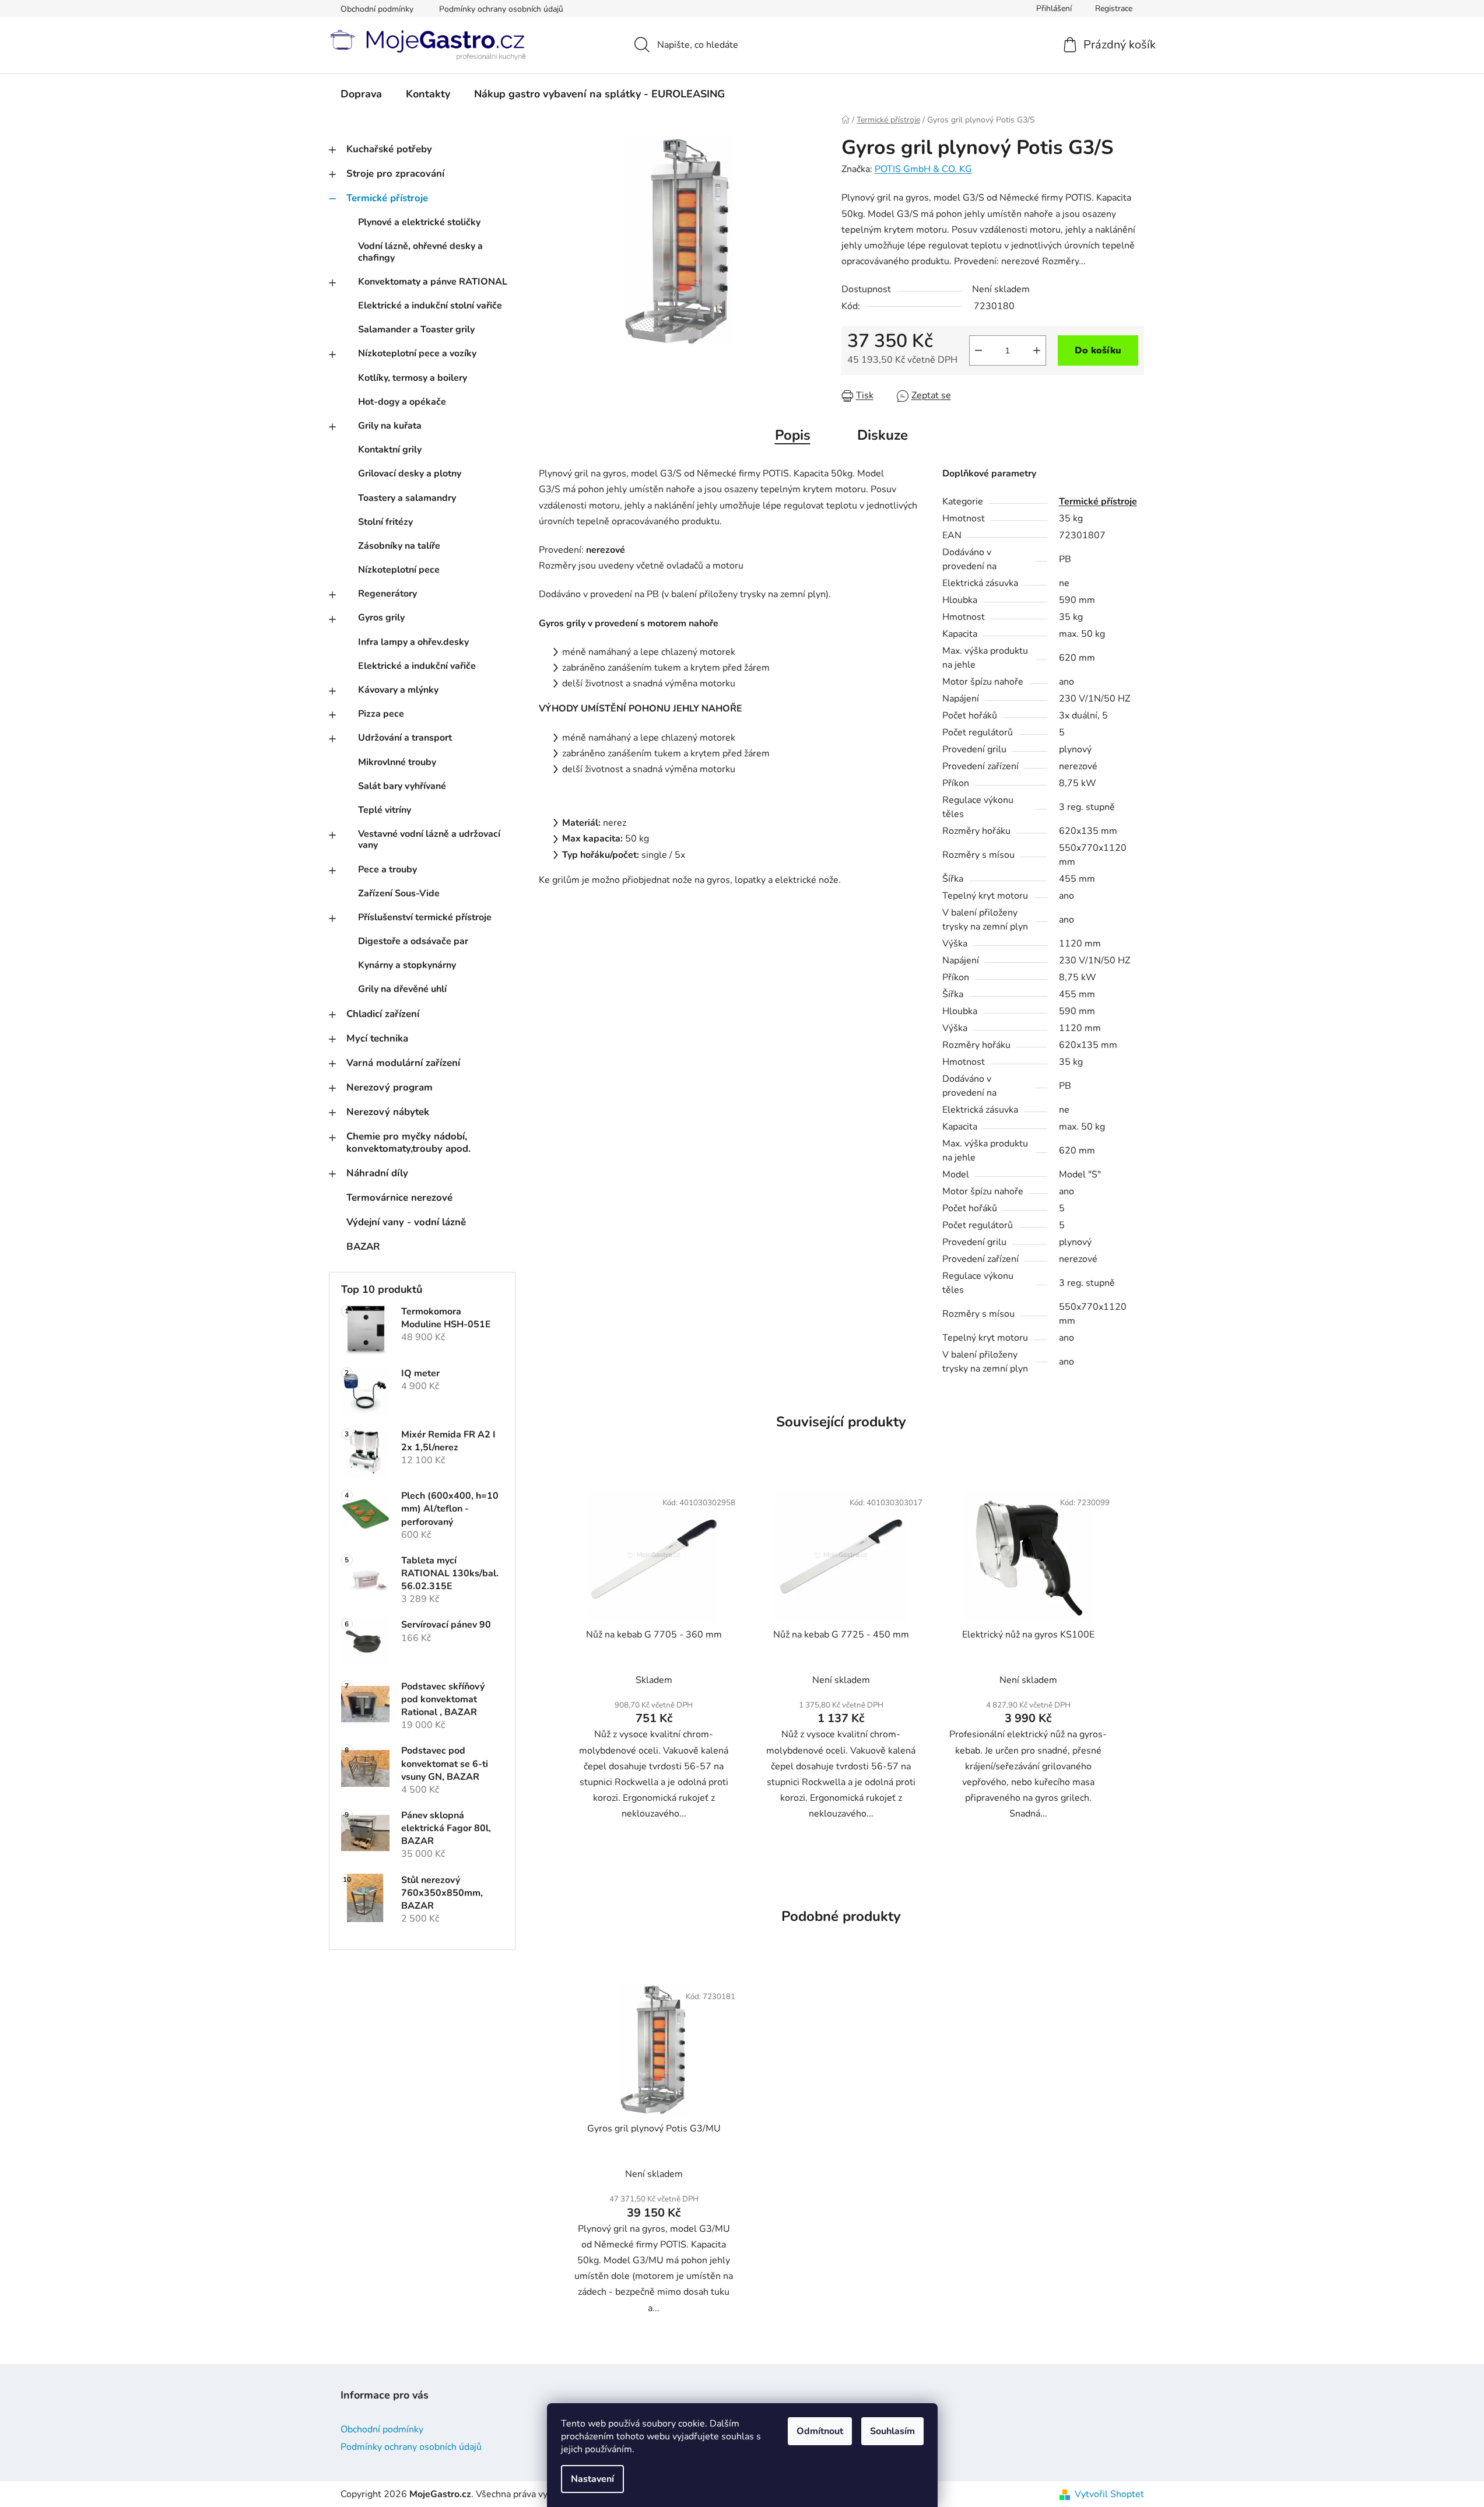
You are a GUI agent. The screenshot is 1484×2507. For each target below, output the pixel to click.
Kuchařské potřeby (389, 149)
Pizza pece (381, 714)
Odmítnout (820, 2431)
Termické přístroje (387, 198)
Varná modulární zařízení (403, 1063)
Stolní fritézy (385, 522)
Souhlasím (892, 2431)
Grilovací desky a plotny (410, 474)
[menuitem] (361, 94)
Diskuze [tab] (883, 435)
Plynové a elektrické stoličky (419, 222)
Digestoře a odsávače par (413, 941)
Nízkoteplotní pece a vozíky (417, 353)
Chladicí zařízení (383, 1014)
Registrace (1114, 8)
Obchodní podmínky (377, 9)
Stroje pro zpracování (395, 173)
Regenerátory (387, 594)
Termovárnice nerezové (399, 1198)
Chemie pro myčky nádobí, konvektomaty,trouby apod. (408, 1142)
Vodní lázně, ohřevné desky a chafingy (420, 252)
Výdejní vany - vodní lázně (406, 1222)
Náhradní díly (377, 1173)
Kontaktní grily (390, 450)
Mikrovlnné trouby (397, 762)
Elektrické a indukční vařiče (417, 666)
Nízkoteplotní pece (399, 570)
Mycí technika (377, 1038)
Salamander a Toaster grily (416, 329)
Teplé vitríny (385, 810)
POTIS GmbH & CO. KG (923, 169)
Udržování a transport (405, 738)
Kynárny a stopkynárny (407, 965)
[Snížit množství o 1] (978, 350)
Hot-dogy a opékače (402, 402)
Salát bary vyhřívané (402, 786)
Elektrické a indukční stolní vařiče (430, 306)
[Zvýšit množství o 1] (1037, 350)
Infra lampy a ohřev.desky (413, 642)
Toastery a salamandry (407, 498)
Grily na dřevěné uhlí (402, 989)
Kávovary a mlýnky (398, 690)
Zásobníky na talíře (399, 546)
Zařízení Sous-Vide (399, 893)
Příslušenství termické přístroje (425, 917)
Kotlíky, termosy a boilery (413, 378)
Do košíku (1098, 350)
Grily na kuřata (390, 426)
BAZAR (363, 1247)
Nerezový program (390, 1087)
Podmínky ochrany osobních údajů (501, 9)
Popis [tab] (793, 435)
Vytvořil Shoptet (1109, 2494)
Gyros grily (381, 618)
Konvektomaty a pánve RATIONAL (433, 282)
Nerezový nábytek (388, 1112)
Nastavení (592, 2479)
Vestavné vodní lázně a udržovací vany (429, 839)
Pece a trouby (387, 869)
